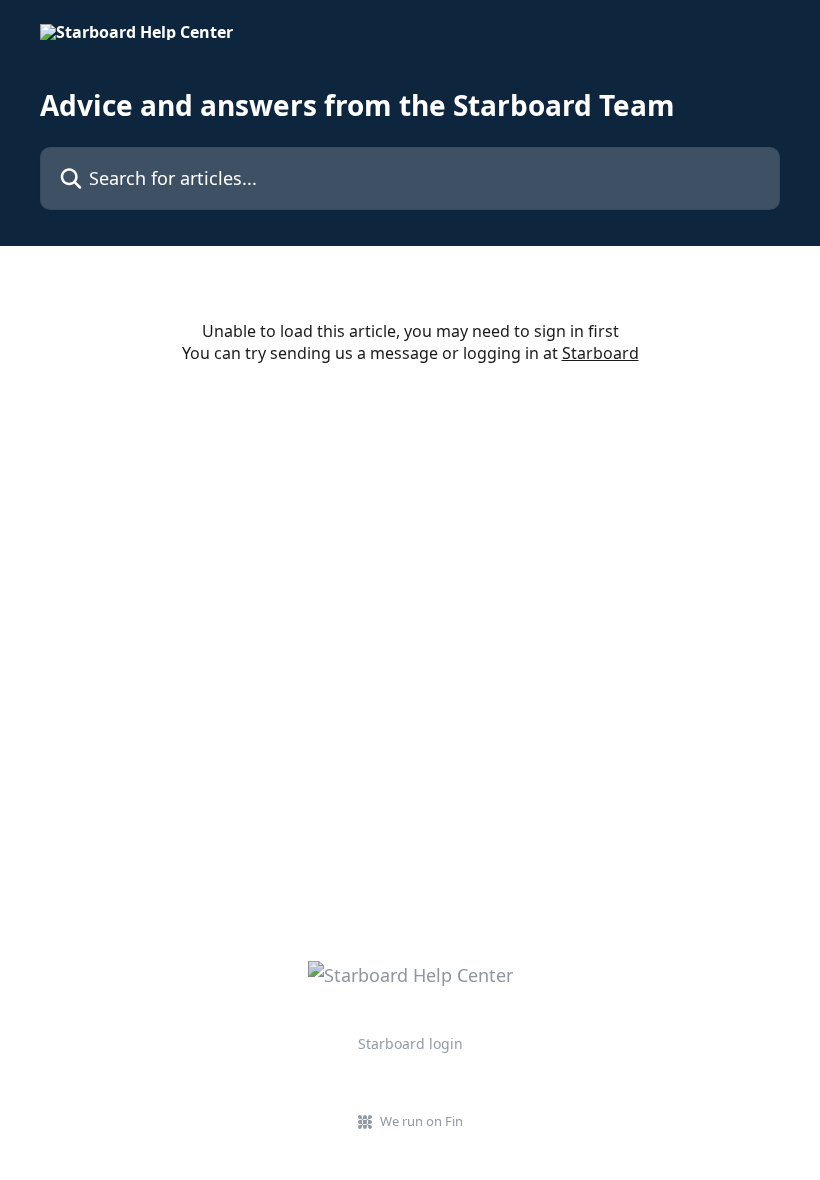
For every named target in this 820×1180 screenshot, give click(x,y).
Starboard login (410, 1043)
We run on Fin (421, 1121)
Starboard (600, 353)
